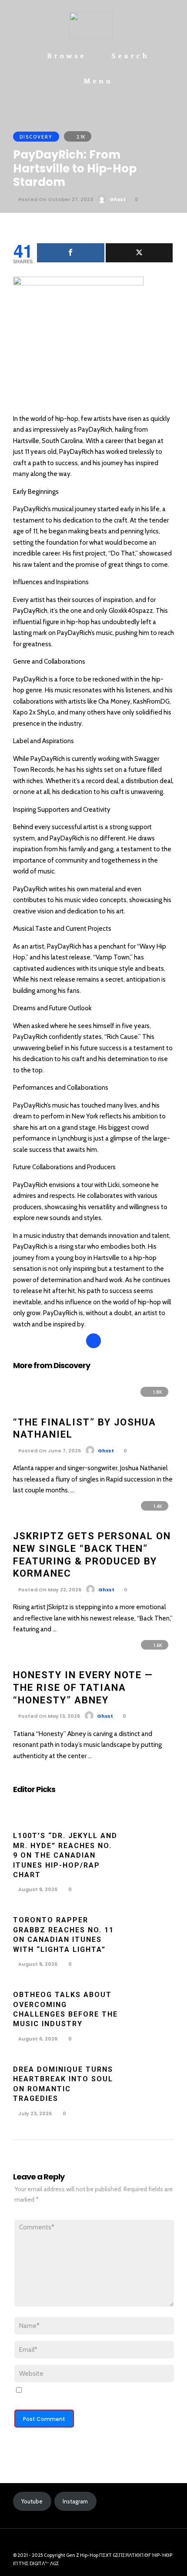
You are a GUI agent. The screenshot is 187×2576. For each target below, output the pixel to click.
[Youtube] (87, 2542)
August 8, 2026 (37, 1889)
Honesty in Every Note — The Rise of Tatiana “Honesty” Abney (83, 1687)
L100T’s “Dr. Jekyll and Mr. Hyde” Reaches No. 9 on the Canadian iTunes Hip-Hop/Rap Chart (65, 1855)
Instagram (75, 2501)
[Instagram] (100, 2542)
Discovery (36, 137)
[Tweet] (139, 253)
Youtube (32, 2501)
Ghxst (118, 199)
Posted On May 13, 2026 (48, 1716)
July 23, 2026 (34, 2113)
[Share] (71, 253)
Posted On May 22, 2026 (49, 1590)
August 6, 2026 (37, 2039)
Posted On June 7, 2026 (49, 1451)
